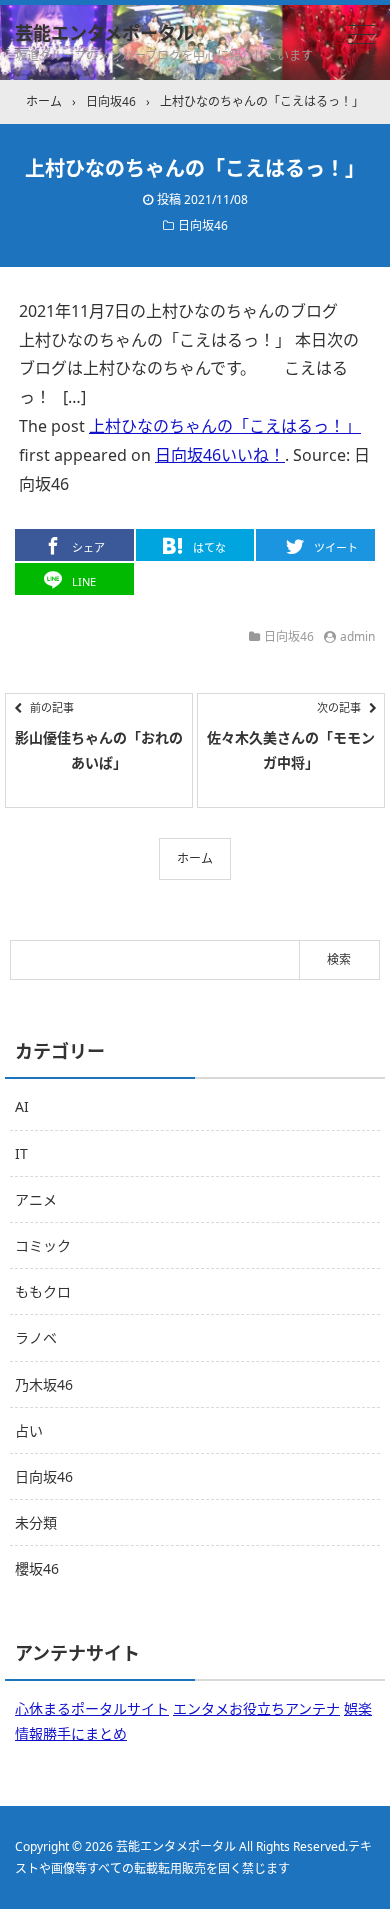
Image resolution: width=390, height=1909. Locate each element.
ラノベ (36, 1337)
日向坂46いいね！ (220, 455)
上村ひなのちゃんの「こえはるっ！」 (225, 426)
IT (21, 1153)
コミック (43, 1245)
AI (22, 1106)
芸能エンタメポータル (104, 33)
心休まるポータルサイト (92, 1708)
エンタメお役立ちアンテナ (256, 1708)
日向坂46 (203, 225)
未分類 (36, 1522)
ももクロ (43, 1291)
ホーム (195, 858)
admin (357, 636)
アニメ (36, 1199)
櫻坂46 (37, 1568)
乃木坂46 (44, 1384)
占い (29, 1430)
